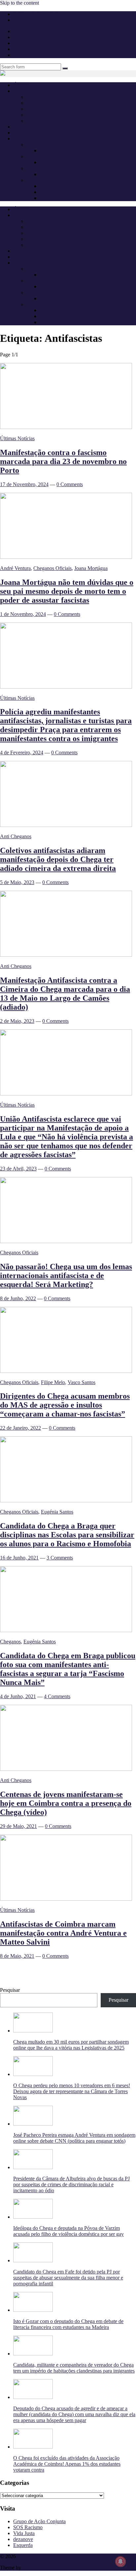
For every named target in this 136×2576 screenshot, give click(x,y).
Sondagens (25, 133)
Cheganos (10, 1642)
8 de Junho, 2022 (18, 1298)
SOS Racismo (28, 2527)
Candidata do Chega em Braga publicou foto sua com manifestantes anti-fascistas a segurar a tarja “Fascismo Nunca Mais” (68, 1669)
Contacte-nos (27, 20)
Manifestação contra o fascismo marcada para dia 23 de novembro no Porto (63, 461)
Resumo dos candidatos (64, 192)
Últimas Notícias (17, 438)
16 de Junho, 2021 (19, 1558)
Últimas (21, 85)
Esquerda (23, 2545)
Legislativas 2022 (45, 168)
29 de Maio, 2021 (18, 1826)
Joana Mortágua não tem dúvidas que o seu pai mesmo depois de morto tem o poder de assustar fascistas (67, 591)
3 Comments (60, 1558)
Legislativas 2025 (45, 144)
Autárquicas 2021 (45, 180)
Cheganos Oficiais (46, 109)
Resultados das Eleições (65, 186)
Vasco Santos (82, 1382)
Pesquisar (10, 1990)
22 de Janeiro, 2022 (20, 1428)
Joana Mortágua (91, 568)
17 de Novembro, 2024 (24, 484)
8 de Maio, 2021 (17, 1956)
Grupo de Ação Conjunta (39, 2521)
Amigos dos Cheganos (50, 121)
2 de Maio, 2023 (17, 1021)
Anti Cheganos (29, 127)
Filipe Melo (53, 1382)
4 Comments (57, 1696)
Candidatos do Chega (62, 162)
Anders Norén (37, 2568)
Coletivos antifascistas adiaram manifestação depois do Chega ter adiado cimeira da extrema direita (58, 859)
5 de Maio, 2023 (17, 882)
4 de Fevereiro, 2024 (22, 752)
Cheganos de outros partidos (56, 115)
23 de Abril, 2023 (18, 1169)
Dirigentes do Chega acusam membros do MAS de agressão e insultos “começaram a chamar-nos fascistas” (65, 1405)
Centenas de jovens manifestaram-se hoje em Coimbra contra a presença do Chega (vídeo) (66, 1803)
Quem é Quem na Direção (54, 97)
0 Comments (70, 484)
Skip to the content (19, 3)
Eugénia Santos (57, 1512)
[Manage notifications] (120, 2561)
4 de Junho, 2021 (18, 1696)
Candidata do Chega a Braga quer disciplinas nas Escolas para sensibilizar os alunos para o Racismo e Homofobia (67, 1535)
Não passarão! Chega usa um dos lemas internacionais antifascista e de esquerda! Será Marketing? (66, 1275)
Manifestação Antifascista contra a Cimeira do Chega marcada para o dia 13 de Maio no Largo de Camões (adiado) (65, 994)
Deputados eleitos (58, 150)
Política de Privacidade (37, 14)
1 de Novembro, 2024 (23, 614)
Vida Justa (24, 2533)
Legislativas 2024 (45, 156)
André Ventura (42, 103)
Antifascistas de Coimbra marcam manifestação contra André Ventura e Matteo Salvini (63, 1933)
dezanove (23, 2539)
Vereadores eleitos (58, 198)
